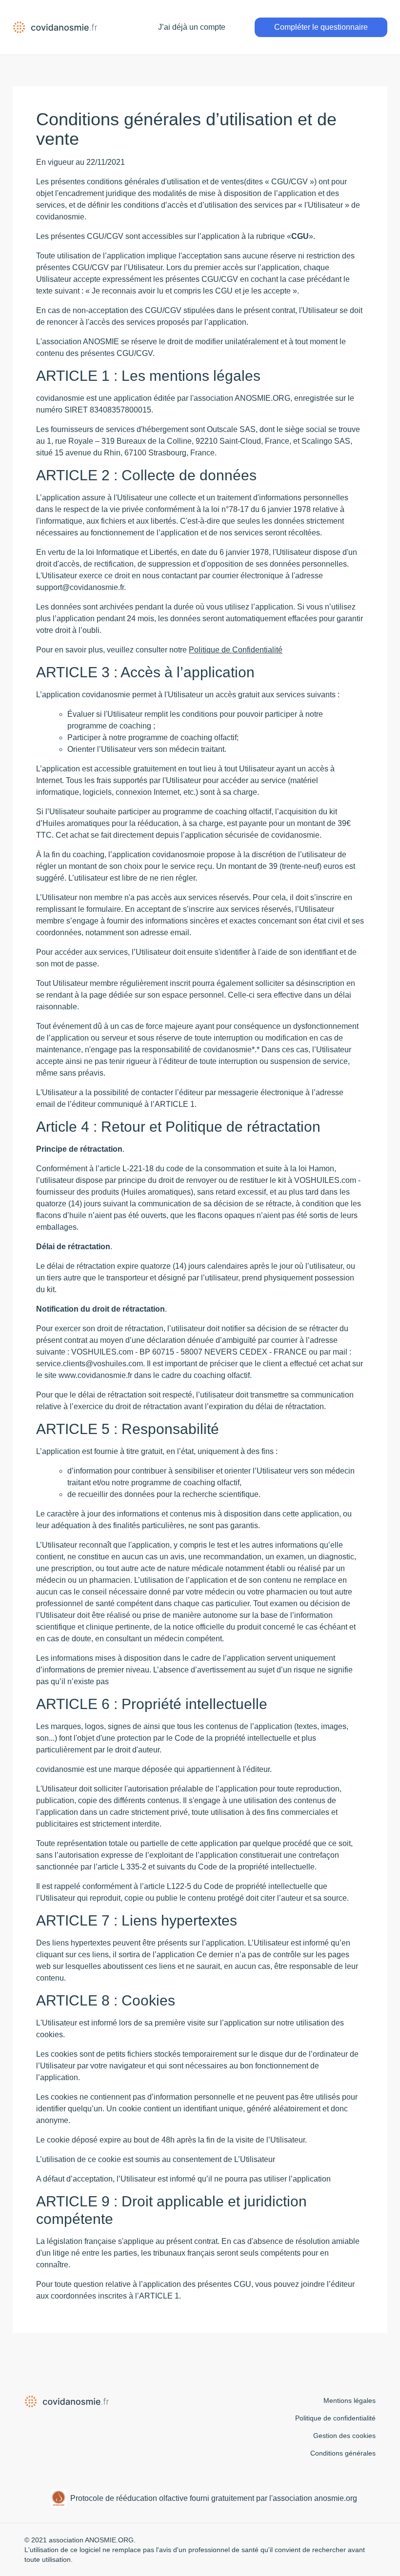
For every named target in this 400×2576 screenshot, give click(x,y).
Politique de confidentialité (335, 2418)
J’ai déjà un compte (192, 27)
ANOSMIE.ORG (109, 2540)
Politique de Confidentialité (236, 650)
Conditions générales (343, 2453)
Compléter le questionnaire (321, 27)
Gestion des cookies (344, 2436)
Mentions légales (350, 2400)
